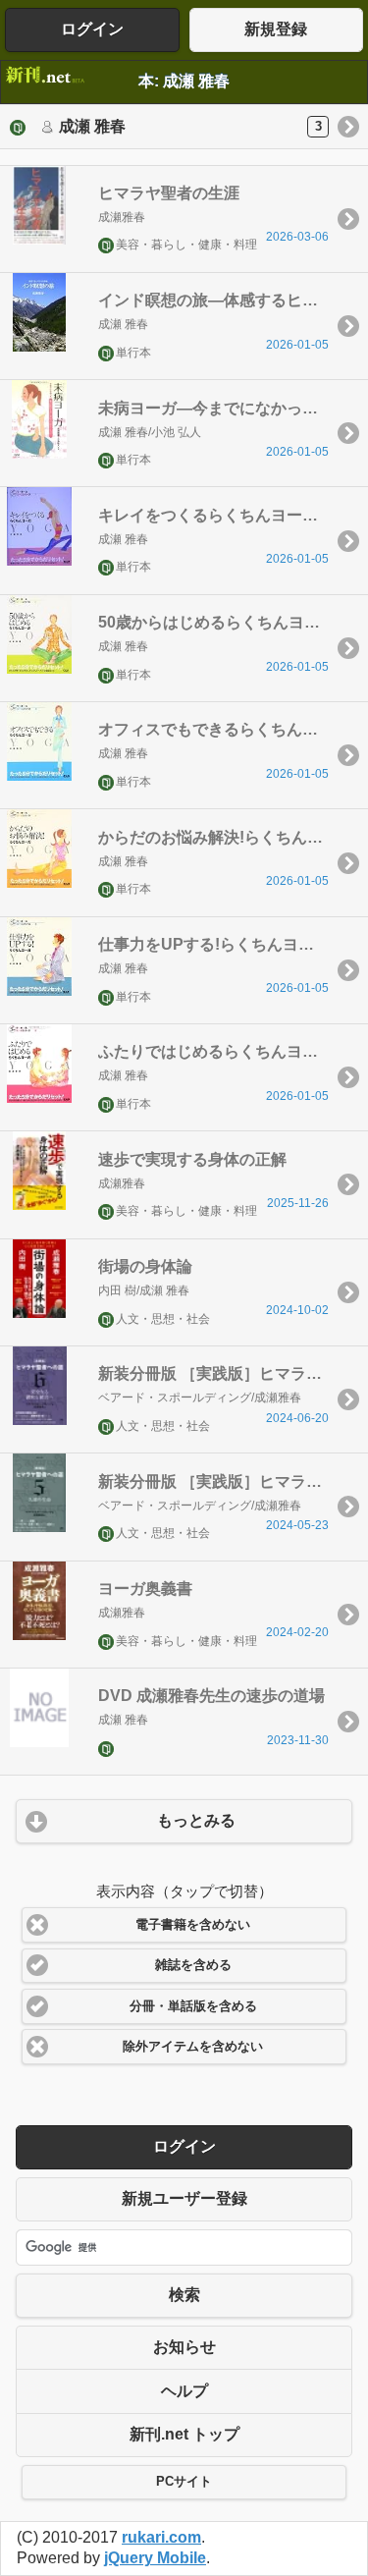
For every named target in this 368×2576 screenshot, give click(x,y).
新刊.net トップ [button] (184, 2434)
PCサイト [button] (184, 2482)
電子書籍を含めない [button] (193, 1925)
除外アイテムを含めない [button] (193, 2047)
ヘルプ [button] (184, 2391)
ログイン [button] (92, 29)
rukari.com (161, 2537)
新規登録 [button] (276, 29)
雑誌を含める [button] (193, 1965)
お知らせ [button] (184, 2347)
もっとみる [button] (196, 1820)
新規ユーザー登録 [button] (184, 2198)
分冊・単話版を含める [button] (193, 2006)
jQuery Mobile (155, 2558)
